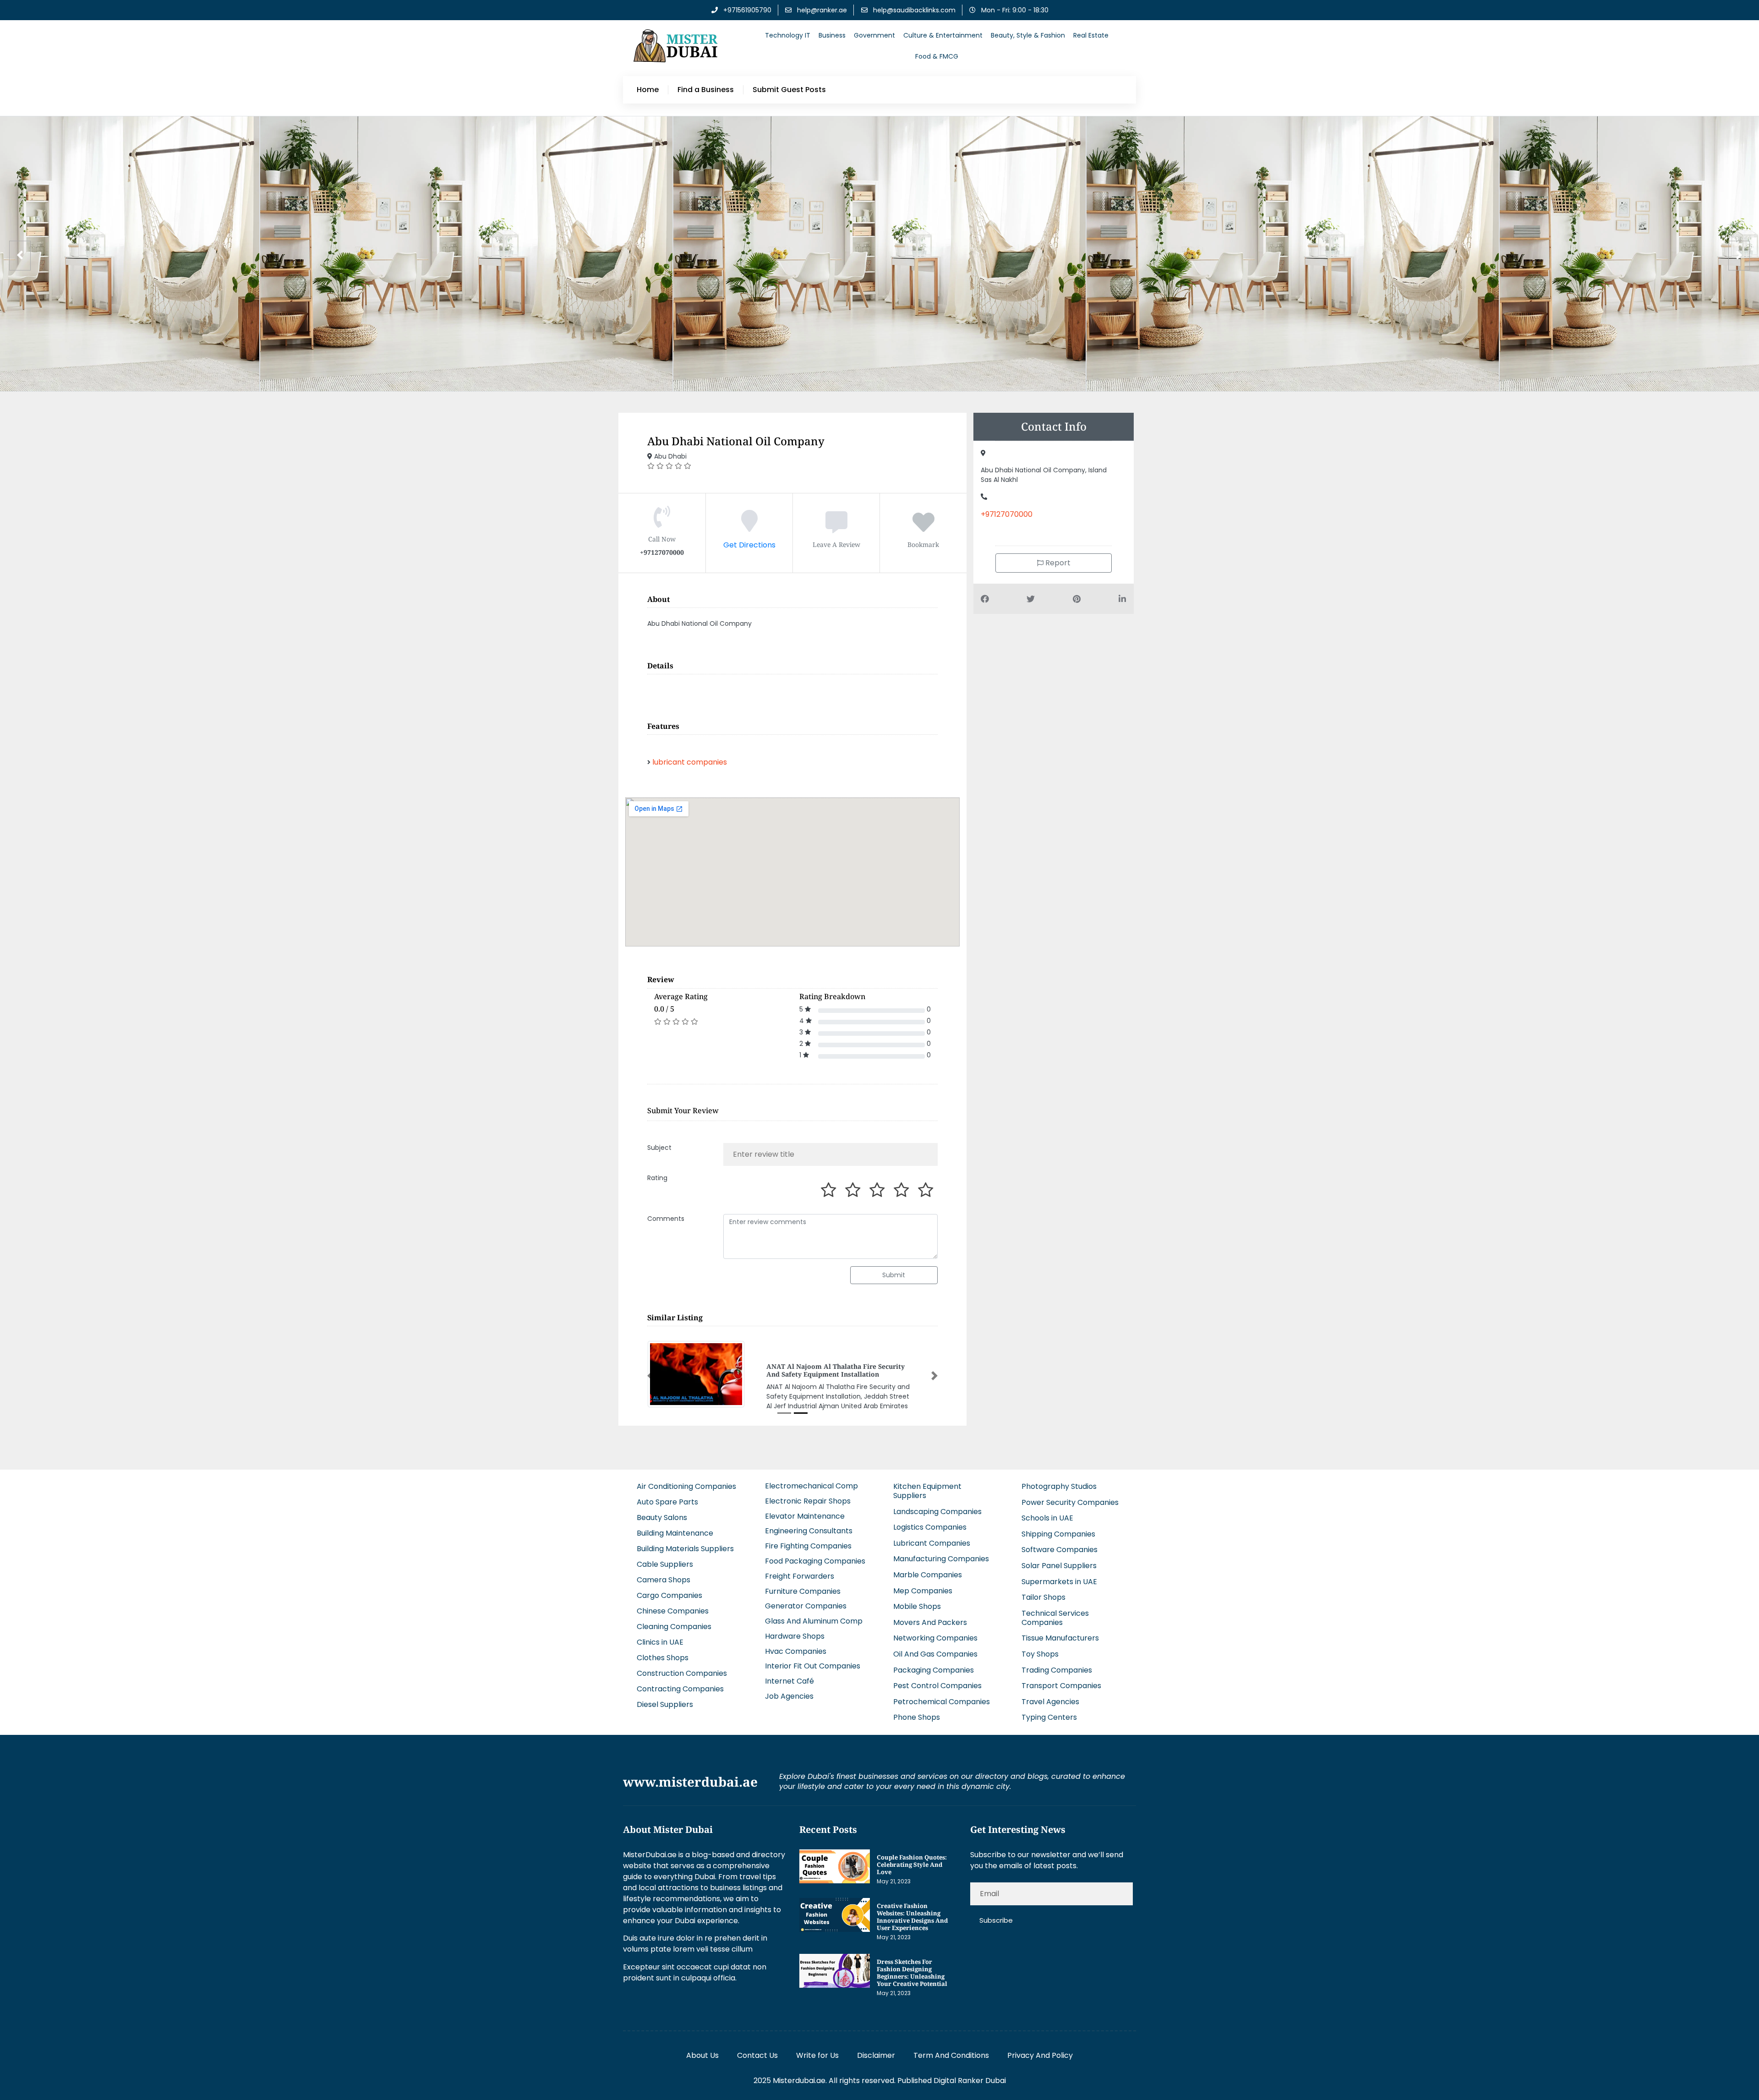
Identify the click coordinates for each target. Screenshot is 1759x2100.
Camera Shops (664, 1572)
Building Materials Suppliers (685, 1541)
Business (832, 35)
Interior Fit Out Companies (813, 1659)
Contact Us (757, 2048)
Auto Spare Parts (667, 1494)
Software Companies (1060, 1542)
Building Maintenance (675, 1525)
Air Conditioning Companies (686, 1479)
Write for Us (817, 2048)
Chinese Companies (673, 1603)
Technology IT (788, 35)
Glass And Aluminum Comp (814, 1613)
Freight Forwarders (800, 1568)
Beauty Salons (662, 1510)
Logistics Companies (930, 1519)
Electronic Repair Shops (808, 1493)
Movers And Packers (930, 1615)
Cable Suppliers (665, 1556)
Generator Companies (806, 1599)
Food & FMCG (937, 56)
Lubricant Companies (932, 1535)
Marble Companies (928, 1567)
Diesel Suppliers (665, 1697)
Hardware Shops (795, 1628)
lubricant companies (690, 762)
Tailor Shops (1043, 1589)
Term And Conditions (951, 2048)
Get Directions (749, 545)
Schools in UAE (1047, 1510)
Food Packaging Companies (815, 1553)
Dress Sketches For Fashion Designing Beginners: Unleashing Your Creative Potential (912, 1965)
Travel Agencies (1050, 1694)
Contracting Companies (680, 1681)
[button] (650, 1372)
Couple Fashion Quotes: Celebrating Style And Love (912, 1857)
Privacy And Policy (1040, 2048)
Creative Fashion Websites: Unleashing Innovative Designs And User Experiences (912, 1909)
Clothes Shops (663, 1650)
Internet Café (789, 1673)
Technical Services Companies (1055, 1610)
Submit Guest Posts (789, 90)
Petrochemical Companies (942, 1694)
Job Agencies (789, 1688)
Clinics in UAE (660, 1634)
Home (648, 90)
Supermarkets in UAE (1059, 1574)
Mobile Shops (917, 1599)
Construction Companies (682, 1665)
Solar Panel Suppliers (1059, 1558)
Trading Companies (1057, 1662)
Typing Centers (1049, 1710)
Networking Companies (935, 1631)
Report (1057, 563)
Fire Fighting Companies (808, 1538)
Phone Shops (917, 1710)
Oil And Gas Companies (935, 1646)
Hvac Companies (796, 1643)
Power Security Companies (1070, 1495)
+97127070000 (1007, 514)
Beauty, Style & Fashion (1028, 35)
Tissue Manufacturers (1060, 1631)
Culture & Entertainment (943, 35)
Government (874, 35)
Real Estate (1091, 35)
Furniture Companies (803, 1583)
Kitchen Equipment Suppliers (927, 1483)
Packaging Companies (934, 1662)
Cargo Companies (669, 1588)
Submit (894, 1275)
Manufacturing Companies (941, 1551)
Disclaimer (876, 2048)
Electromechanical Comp (811, 1478)
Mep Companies (923, 1583)
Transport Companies (1061, 1678)
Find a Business (706, 90)
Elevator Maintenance (805, 1508)
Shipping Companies (1058, 1526)
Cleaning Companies (674, 1619)
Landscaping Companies (937, 1504)
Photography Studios (1059, 1479)
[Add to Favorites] (923, 528)
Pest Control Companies (937, 1678)
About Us (702, 2048)
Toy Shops (1040, 1646)
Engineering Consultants (809, 1523)
